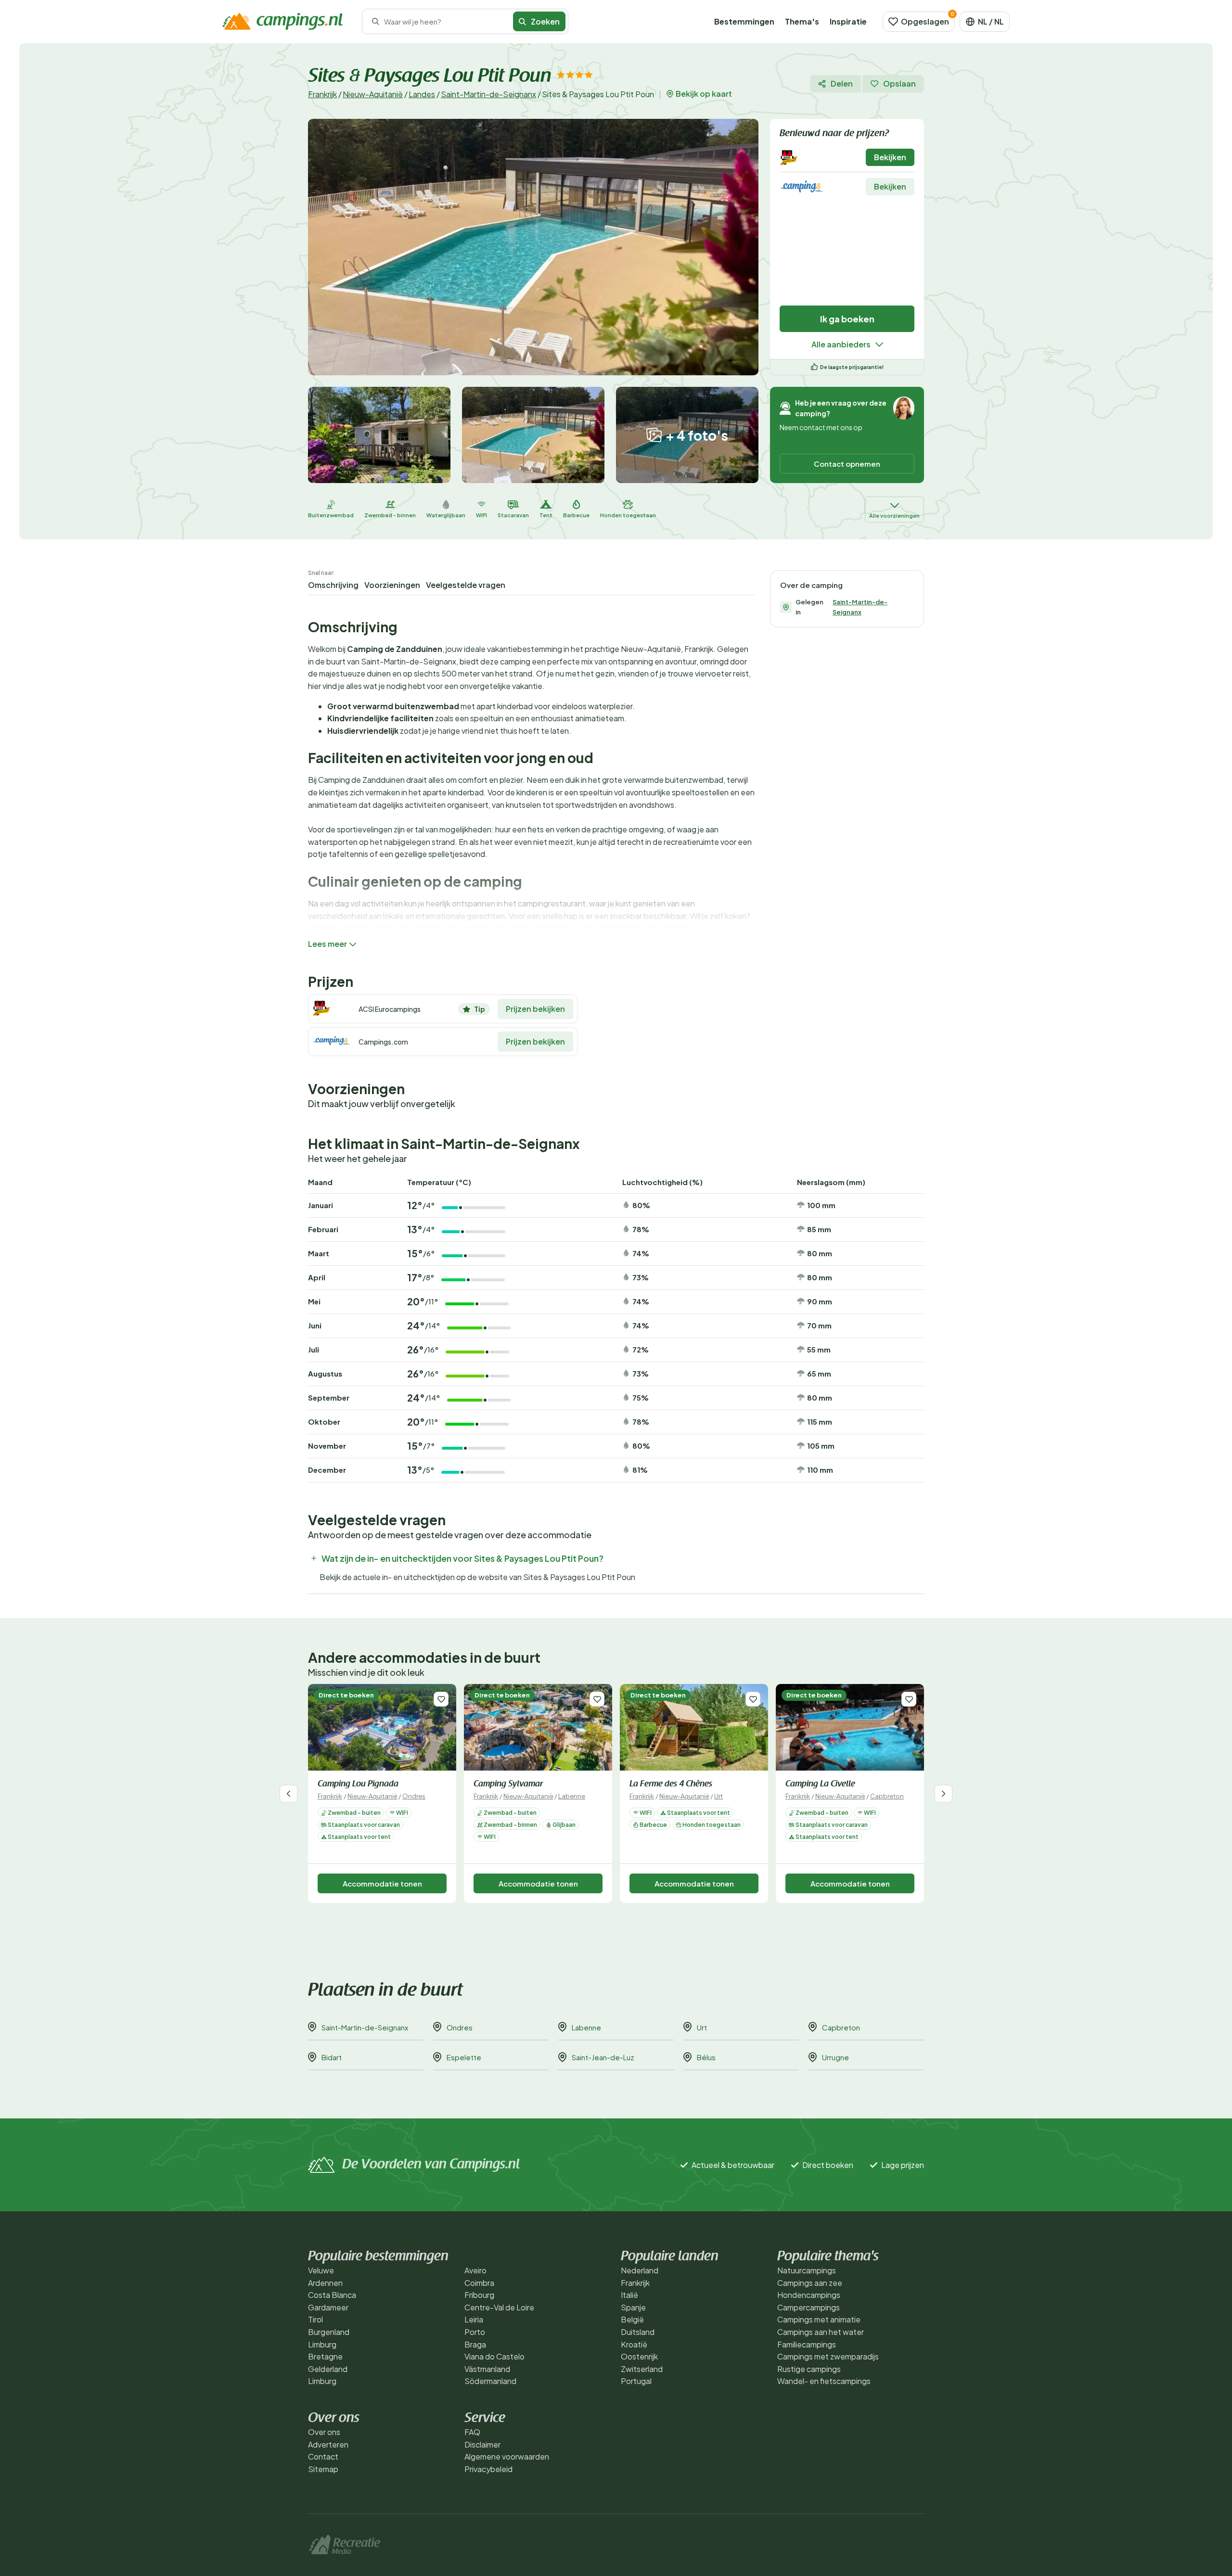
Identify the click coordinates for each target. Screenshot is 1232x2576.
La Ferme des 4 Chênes (671, 1785)
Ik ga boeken (847, 319)
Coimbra (479, 2283)
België (632, 2319)
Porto (475, 2332)
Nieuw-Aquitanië (373, 94)
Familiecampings (807, 2344)
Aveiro (475, 2270)
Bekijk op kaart (704, 94)
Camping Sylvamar (508, 1785)
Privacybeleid (488, 2469)
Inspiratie (848, 21)
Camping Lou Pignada (358, 1785)
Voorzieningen (392, 585)
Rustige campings (809, 2369)
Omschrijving (333, 585)
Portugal (636, 2381)
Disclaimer (482, 2444)
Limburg (322, 2344)
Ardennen (325, 2283)
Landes (422, 94)
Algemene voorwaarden (507, 2456)
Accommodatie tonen (382, 1883)
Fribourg (479, 2295)
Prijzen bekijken (535, 1009)
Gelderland (328, 2369)
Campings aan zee (810, 2283)
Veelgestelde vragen (466, 585)
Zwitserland (642, 2369)
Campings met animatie (819, 2319)
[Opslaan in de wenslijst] (441, 1699)
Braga (475, 2344)
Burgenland (329, 2332)
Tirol (315, 2319)
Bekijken (890, 157)
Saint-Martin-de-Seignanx (488, 94)
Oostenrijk (639, 2356)
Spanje (633, 2307)
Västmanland (487, 2369)
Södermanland (490, 2381)
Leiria (474, 2319)
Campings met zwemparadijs (828, 2356)
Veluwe (321, 2270)
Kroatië (634, 2344)
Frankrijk (322, 94)
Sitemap (323, 2469)
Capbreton (887, 1796)
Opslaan (899, 83)
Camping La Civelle (820, 1785)
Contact (323, 2456)
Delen (842, 83)
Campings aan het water (821, 2332)
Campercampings (808, 2307)
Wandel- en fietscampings (824, 2381)
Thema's (802, 21)
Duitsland (638, 2332)
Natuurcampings (807, 2270)
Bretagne (325, 2356)
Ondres (414, 1796)
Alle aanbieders (841, 344)
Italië (629, 2295)
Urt (719, 1796)
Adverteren (328, 2444)
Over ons (324, 2432)
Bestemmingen (744, 21)
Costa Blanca (332, 2295)
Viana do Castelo (494, 2356)
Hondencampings (809, 2295)
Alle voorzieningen (894, 516)
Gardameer (328, 2307)
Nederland (640, 2270)
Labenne (572, 1796)
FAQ (472, 2432)
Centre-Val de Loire (499, 2307)
